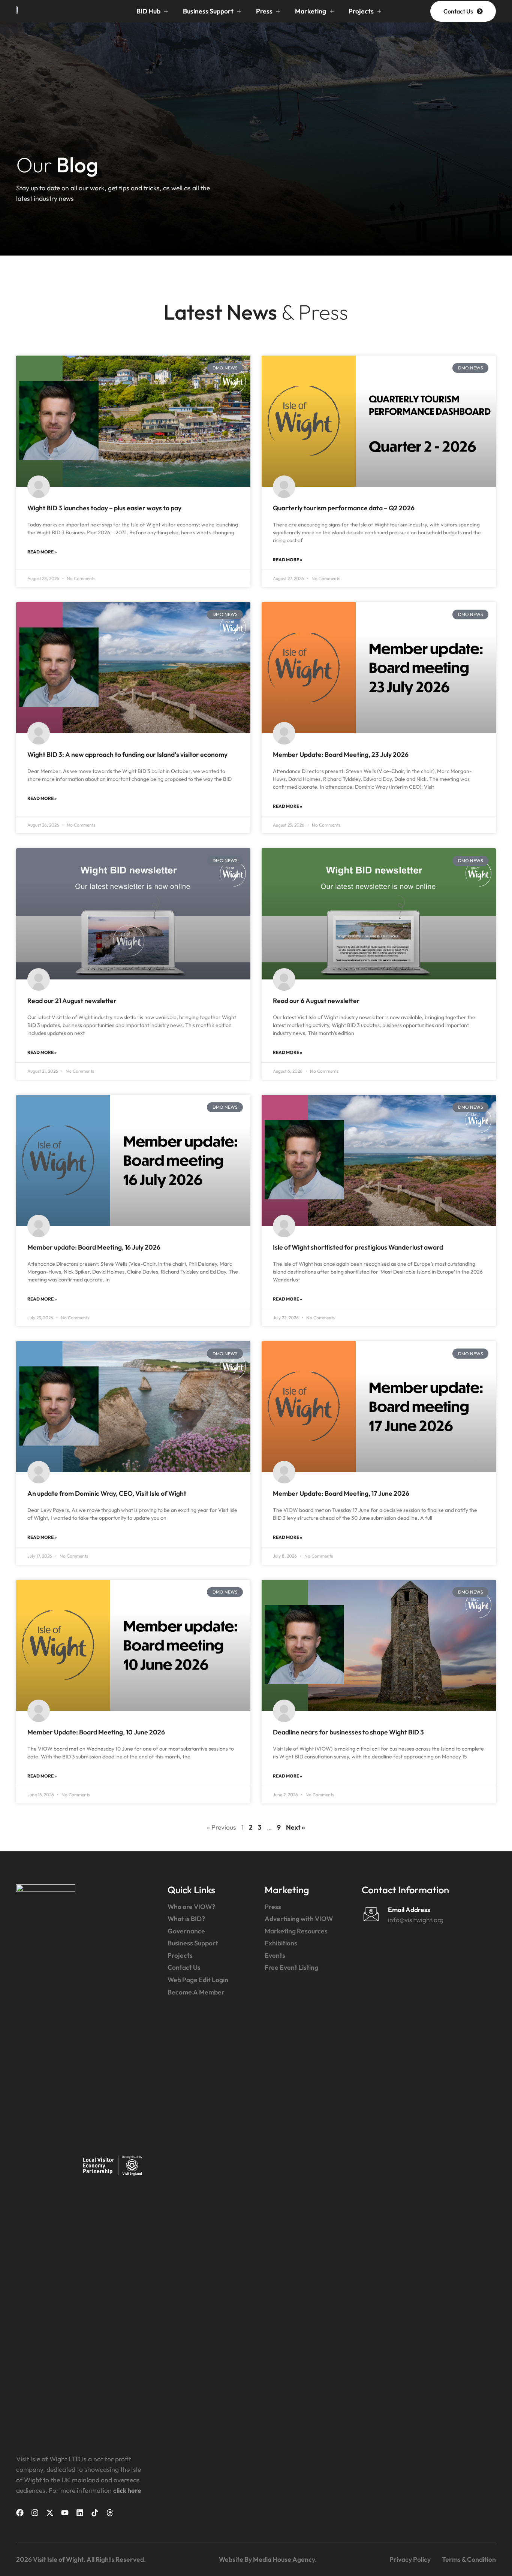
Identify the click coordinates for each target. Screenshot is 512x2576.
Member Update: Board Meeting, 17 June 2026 (341, 1493)
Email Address (409, 1910)
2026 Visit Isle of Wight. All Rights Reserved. (81, 2559)
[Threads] (110, 2513)
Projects (361, 11)
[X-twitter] (50, 2513)
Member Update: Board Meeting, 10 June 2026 (96, 1732)
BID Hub (148, 11)
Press (264, 11)
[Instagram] (35, 2513)
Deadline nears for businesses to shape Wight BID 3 (348, 1732)
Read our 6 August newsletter (316, 1001)
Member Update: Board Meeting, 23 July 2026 (341, 754)
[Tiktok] (95, 2513)
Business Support (208, 11)
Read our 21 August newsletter (72, 1001)
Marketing (311, 11)
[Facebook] (20, 2513)
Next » (296, 1827)
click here (127, 2490)
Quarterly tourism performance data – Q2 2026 (344, 508)
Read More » (42, 552)
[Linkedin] (80, 2513)
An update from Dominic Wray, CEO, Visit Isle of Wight (107, 1493)
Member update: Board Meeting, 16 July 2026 (94, 1247)
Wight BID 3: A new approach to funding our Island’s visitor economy (127, 754)
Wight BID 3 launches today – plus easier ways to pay (104, 508)
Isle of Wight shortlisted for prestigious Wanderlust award (358, 1247)
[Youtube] (65, 2513)
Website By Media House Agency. (268, 2559)
